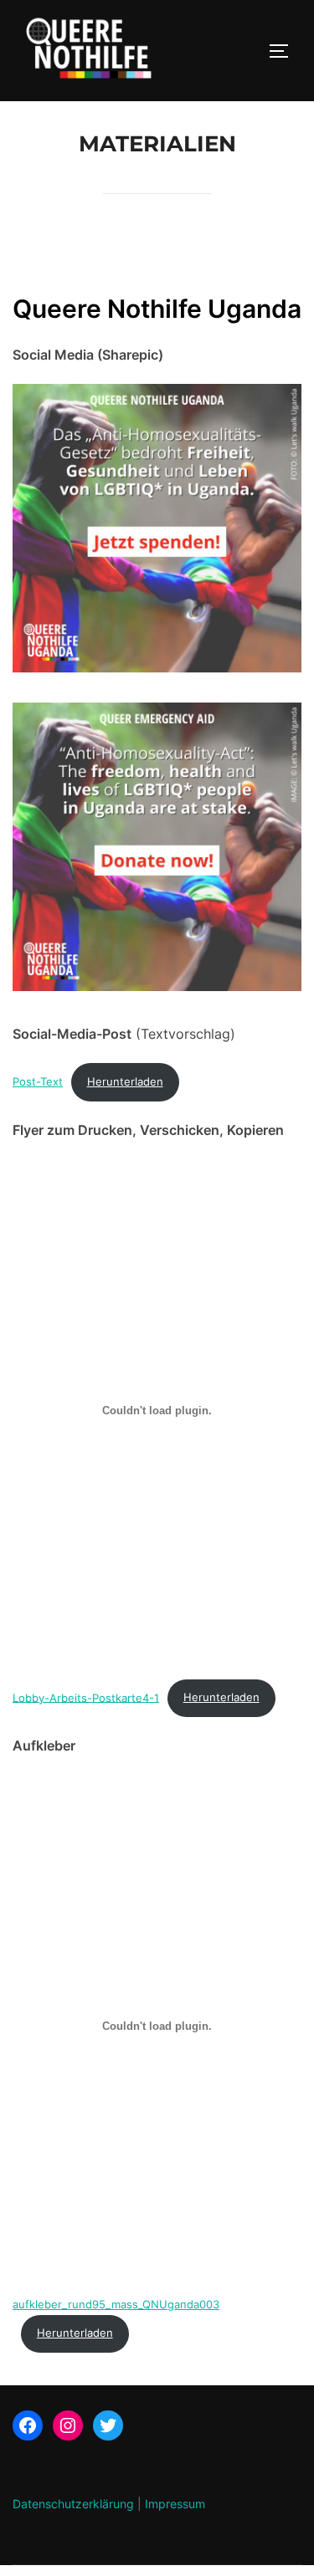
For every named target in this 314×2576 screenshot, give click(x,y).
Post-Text (38, 1082)
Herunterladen (125, 1082)
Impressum (175, 2504)
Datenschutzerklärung (73, 2504)
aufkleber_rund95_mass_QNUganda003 (116, 2305)
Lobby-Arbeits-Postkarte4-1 (86, 1697)
